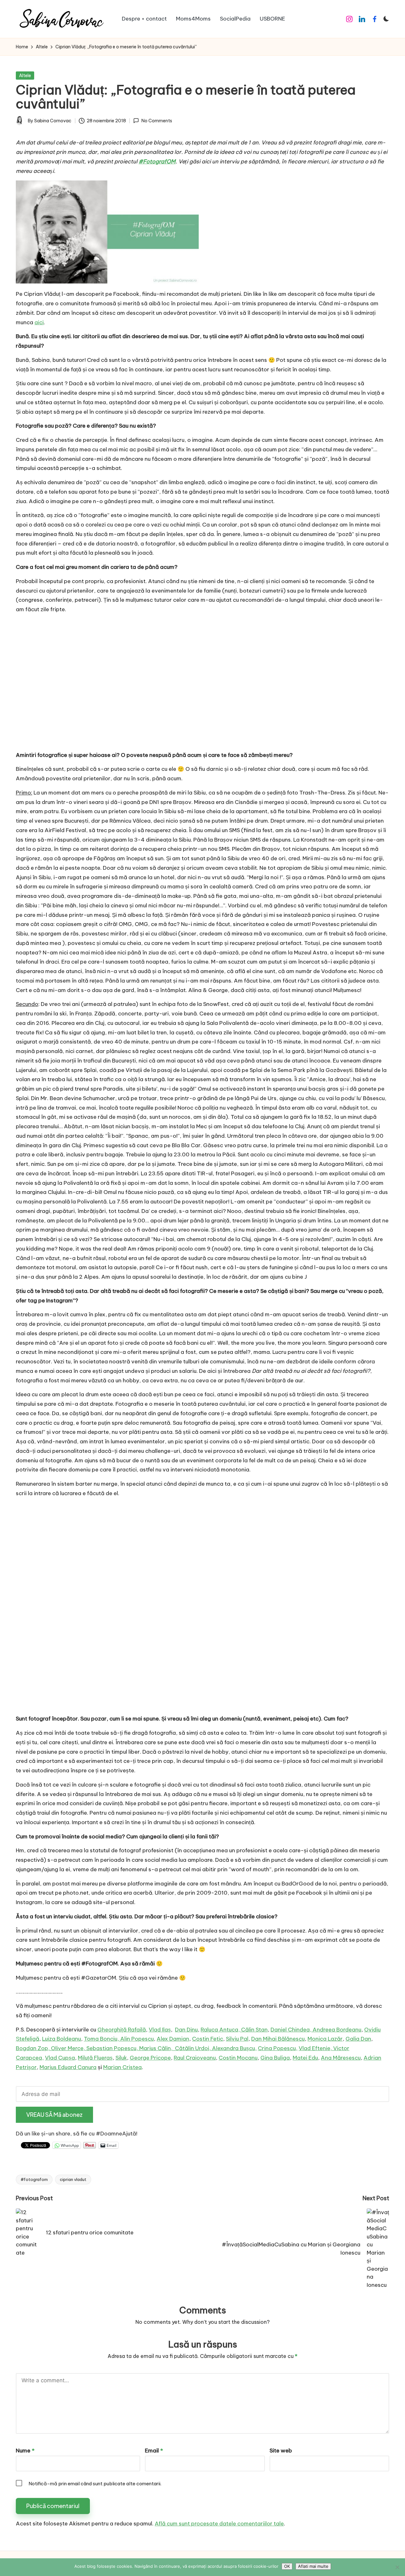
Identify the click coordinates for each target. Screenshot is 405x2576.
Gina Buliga (275, 2058)
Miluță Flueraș (95, 2058)
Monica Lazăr (325, 2039)
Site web (281, 2451)
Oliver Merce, (69, 2048)
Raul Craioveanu (195, 2058)
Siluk (121, 2058)
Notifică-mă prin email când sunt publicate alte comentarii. (95, 2484)
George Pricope (150, 2058)
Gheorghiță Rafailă (122, 2030)
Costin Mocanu (238, 2058)
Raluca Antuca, (221, 2030)
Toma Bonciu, (102, 2039)
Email (154, 2451)
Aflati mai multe (313, 2566)
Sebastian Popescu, (113, 2048)
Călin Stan (254, 2030)
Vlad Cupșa (60, 2058)
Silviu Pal (237, 2039)
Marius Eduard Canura (68, 2067)
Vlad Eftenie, (316, 2048)
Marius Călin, (157, 2048)
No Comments (157, 121)
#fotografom (34, 2179)
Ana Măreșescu (341, 2058)
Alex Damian (173, 2039)
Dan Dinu (186, 2030)
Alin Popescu (137, 2039)
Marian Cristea (122, 2067)
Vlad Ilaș (160, 2030)
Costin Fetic (208, 2039)
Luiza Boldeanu (62, 2039)
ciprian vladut (73, 2179)
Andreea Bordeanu (337, 2030)
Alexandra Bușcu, (234, 2048)
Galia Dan (358, 2039)
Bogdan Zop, (33, 2048)
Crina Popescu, (278, 2048)
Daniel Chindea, (292, 2030)
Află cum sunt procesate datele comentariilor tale (219, 2524)
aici (39, 322)
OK (287, 2566)
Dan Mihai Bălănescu (278, 2039)
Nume (25, 2451)
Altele (25, 76)
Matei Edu (305, 2058)
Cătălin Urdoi (192, 2048)
